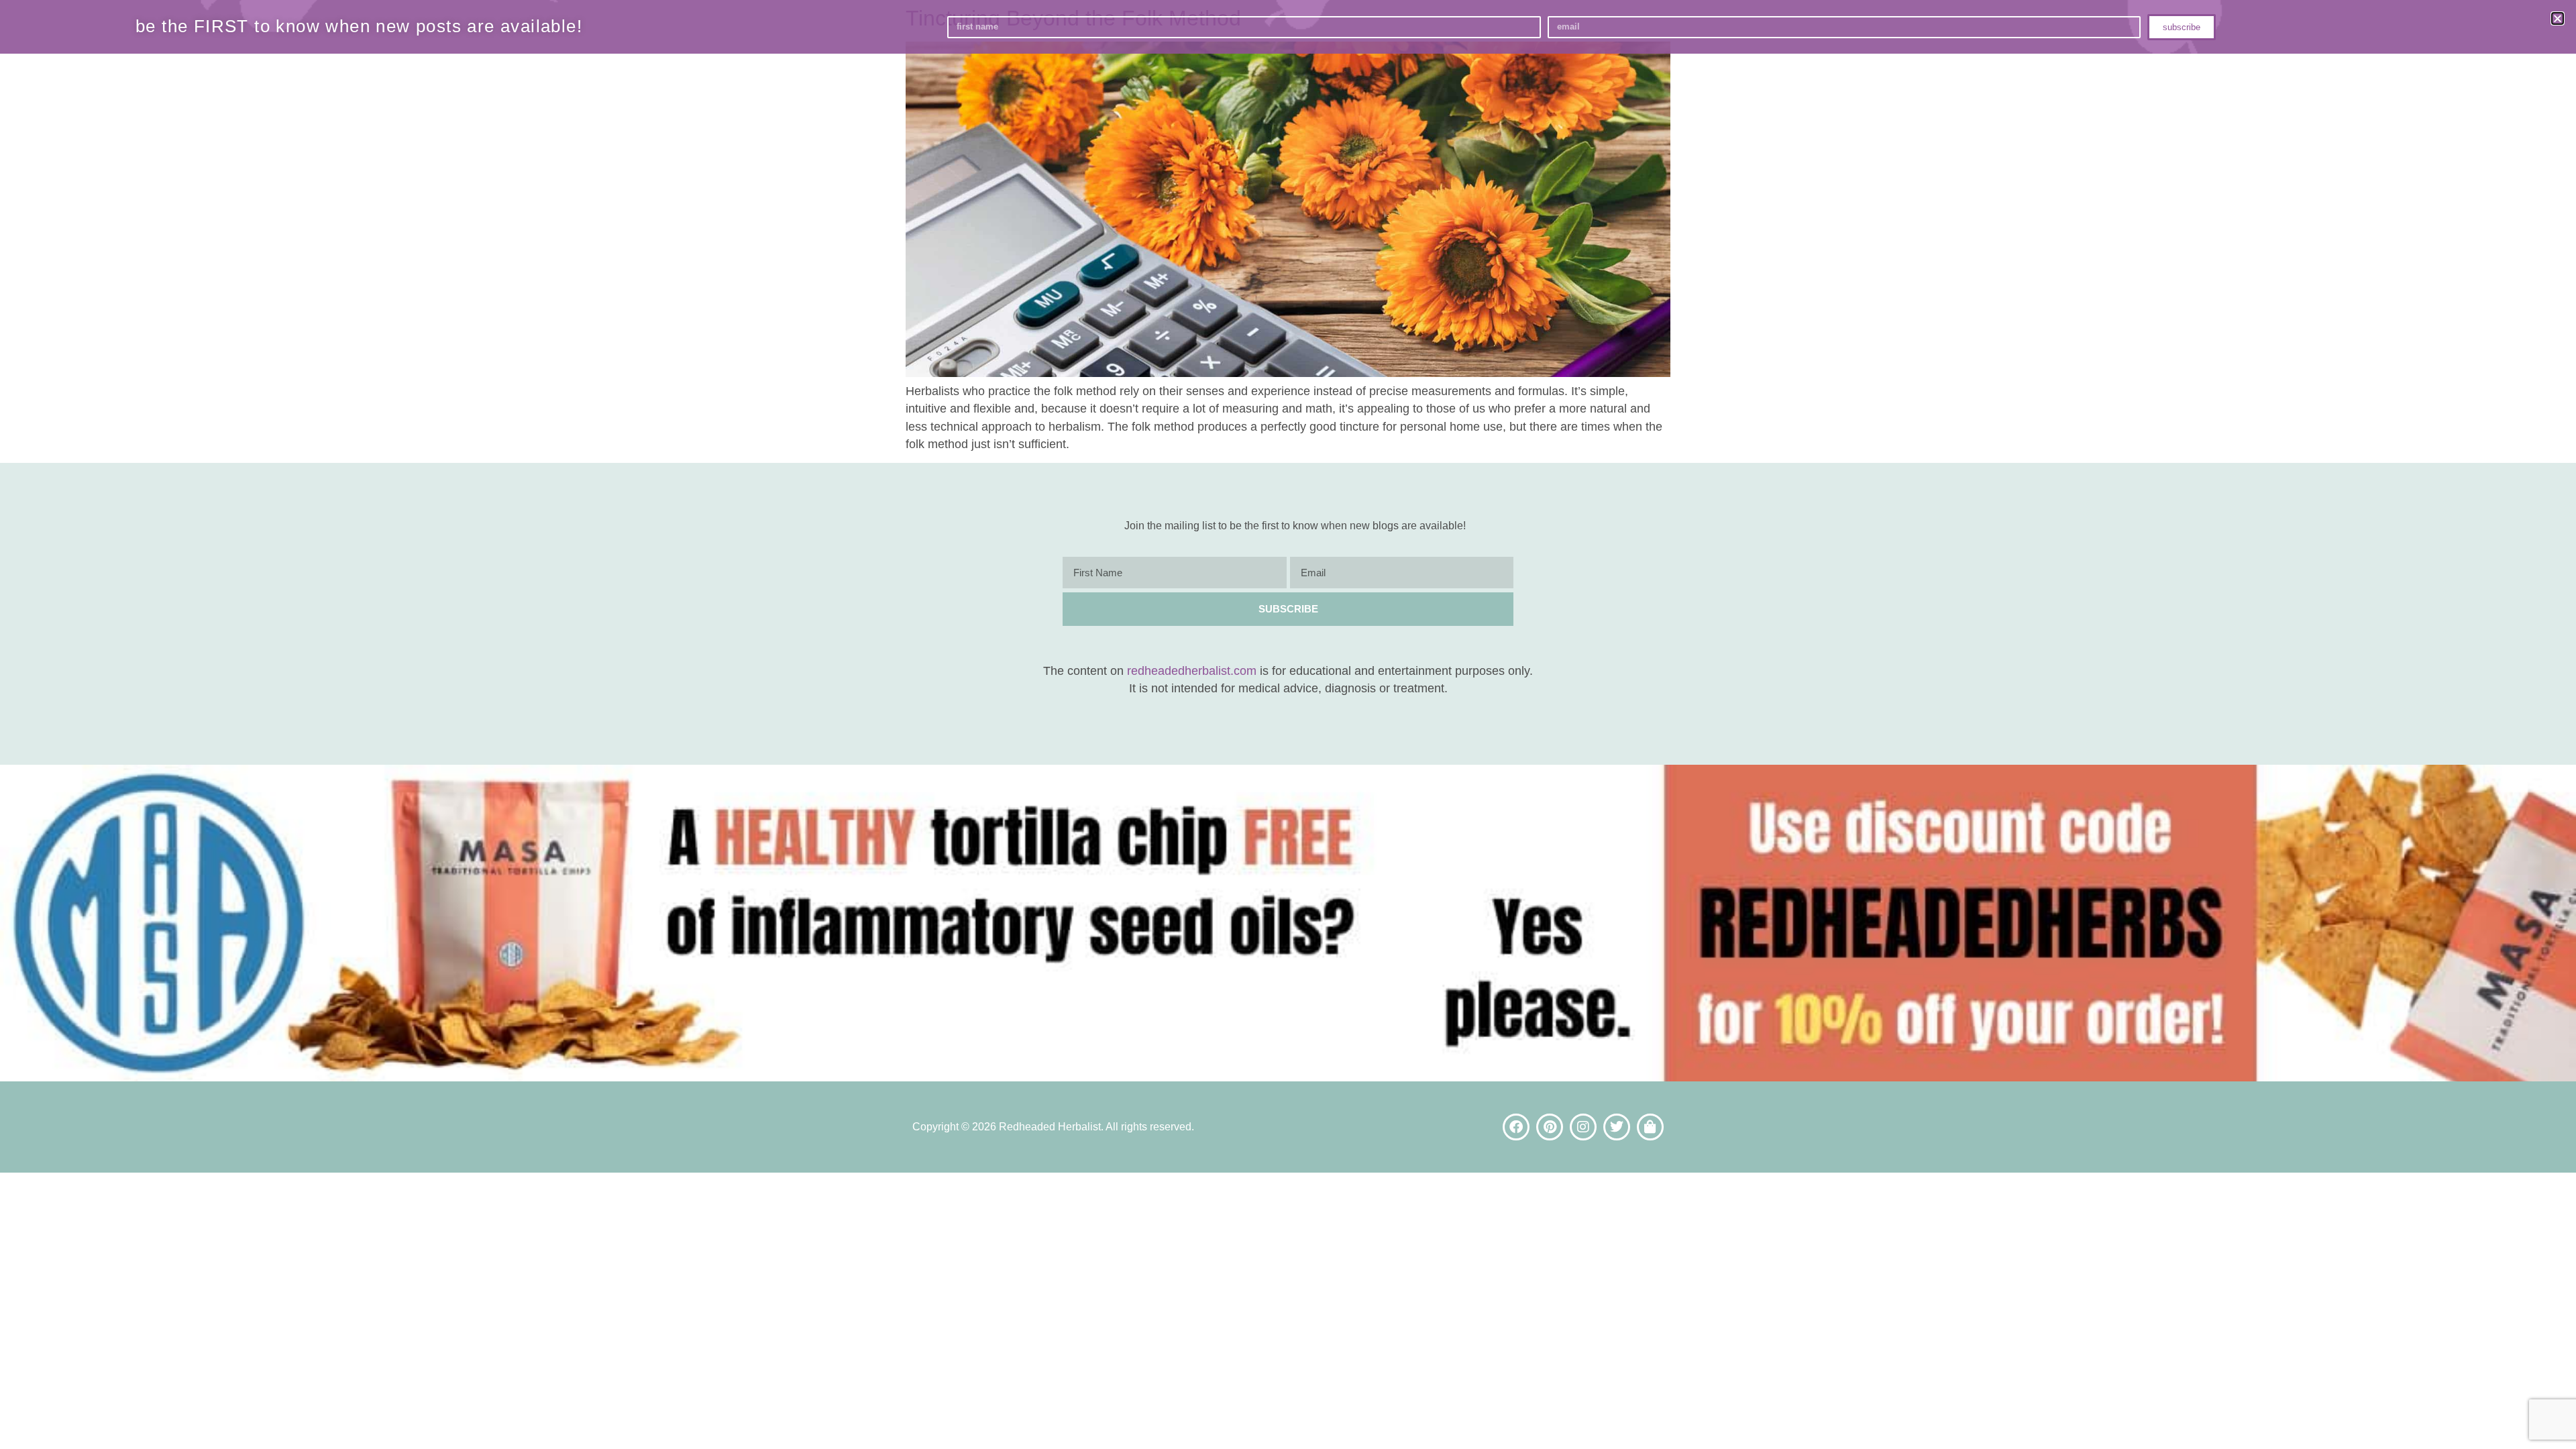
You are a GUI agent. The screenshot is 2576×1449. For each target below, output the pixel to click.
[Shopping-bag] (1650, 1127)
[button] (2558, 18)
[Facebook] (1516, 1127)
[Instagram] (1583, 1127)
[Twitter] (1617, 1127)
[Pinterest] (1550, 1127)
